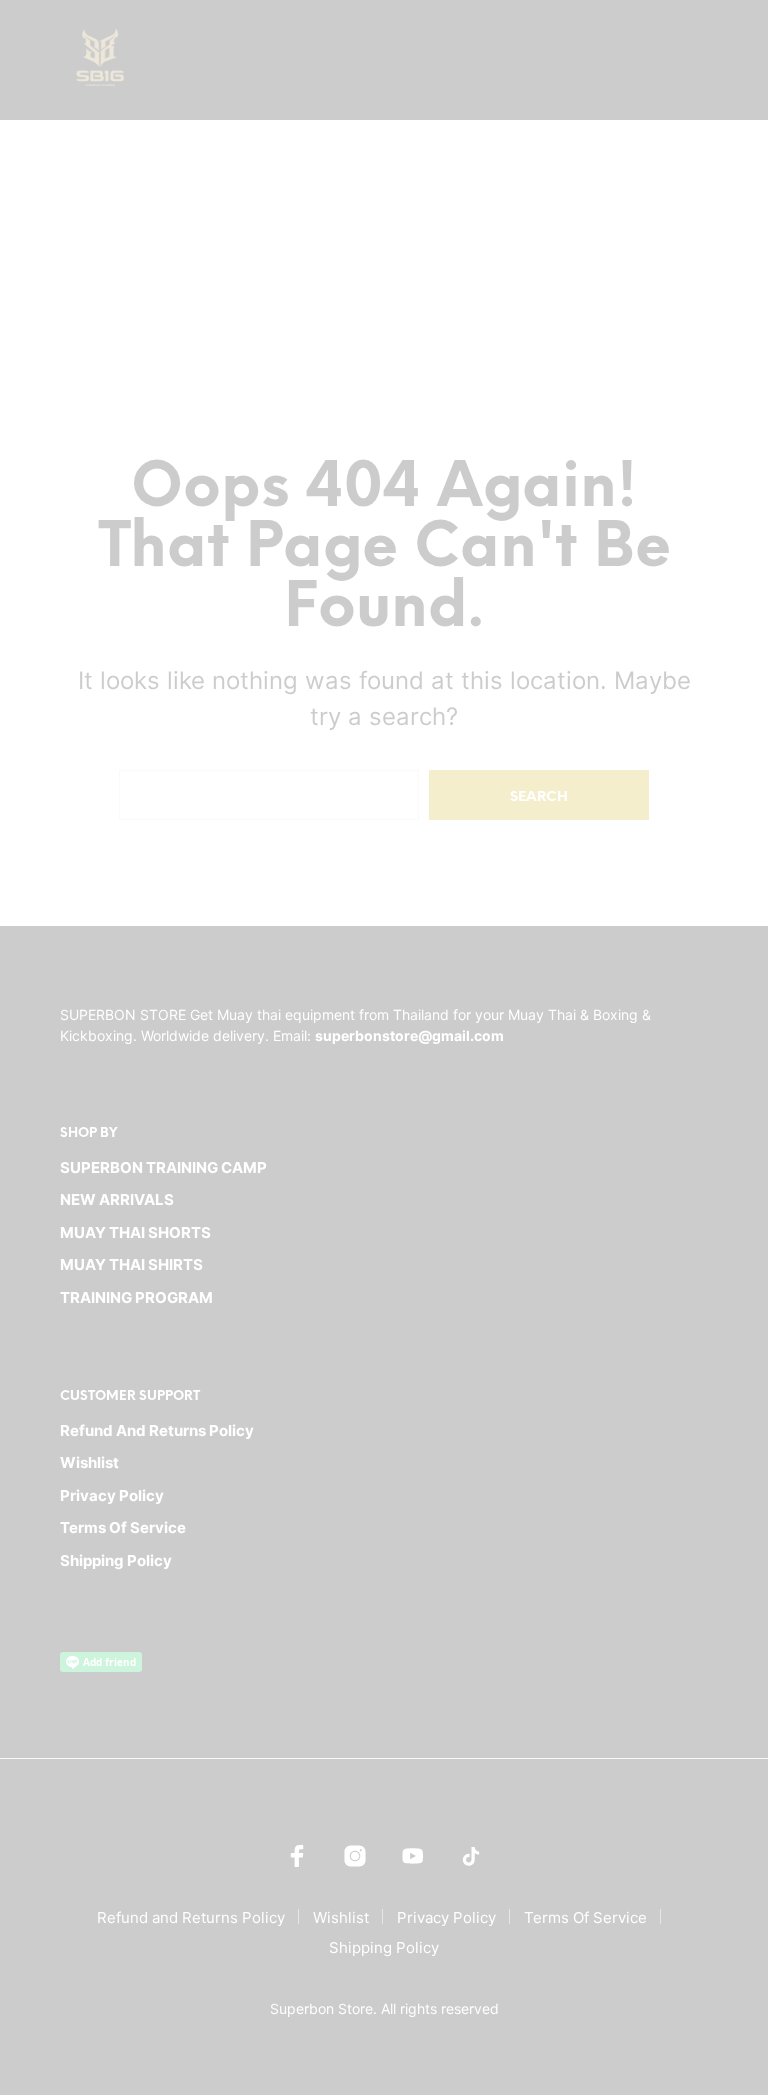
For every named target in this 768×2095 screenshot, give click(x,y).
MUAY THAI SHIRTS (131, 1264)
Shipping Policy (116, 1560)
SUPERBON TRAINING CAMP (163, 1167)
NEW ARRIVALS (117, 1199)
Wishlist (89, 1462)
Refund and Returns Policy (157, 1430)
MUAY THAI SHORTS (135, 1232)
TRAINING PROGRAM (136, 1297)
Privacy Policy (112, 1495)
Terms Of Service (123, 1527)
